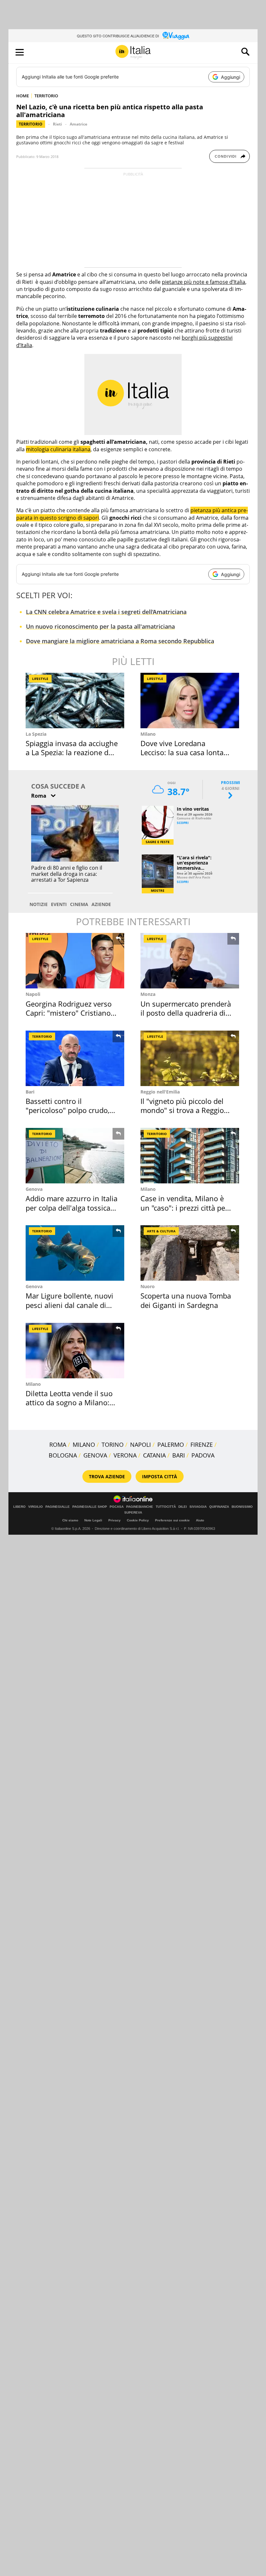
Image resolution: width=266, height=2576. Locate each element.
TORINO (113, 1445)
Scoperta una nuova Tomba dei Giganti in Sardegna (186, 1300)
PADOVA (203, 1455)
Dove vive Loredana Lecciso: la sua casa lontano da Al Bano (186, 752)
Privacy (115, 1520)
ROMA (58, 1445)
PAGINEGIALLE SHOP (90, 1507)
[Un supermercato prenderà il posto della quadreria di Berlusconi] (190, 961)
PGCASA (117, 1507)
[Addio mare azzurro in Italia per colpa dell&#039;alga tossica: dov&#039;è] (75, 1156)
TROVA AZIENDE (107, 1476)
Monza (148, 994)
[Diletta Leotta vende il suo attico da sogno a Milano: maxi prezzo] (75, 1351)
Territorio (31, 124)
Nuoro (148, 1286)
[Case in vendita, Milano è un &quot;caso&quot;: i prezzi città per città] (190, 1156)
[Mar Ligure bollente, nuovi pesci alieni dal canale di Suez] (75, 1253)
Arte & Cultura (161, 1231)
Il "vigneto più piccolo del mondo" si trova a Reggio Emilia (182, 1110)
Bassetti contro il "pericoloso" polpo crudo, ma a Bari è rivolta (67, 1110)
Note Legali (93, 1520)
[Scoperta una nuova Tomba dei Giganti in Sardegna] (190, 1253)
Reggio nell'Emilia (160, 1092)
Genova (34, 1189)
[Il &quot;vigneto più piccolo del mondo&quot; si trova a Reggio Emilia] (190, 1058)
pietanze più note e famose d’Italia (204, 282)
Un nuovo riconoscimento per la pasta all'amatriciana (100, 626)
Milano (148, 734)
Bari (30, 1092)
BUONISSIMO (242, 1507)
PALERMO (171, 1445)
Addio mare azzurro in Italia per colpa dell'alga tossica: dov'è (72, 1208)
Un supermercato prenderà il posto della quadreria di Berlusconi (186, 1013)
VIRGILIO (36, 1507)
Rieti (57, 124)
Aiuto (200, 1520)
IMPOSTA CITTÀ (160, 1476)
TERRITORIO (46, 96)
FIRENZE (202, 1445)
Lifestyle (40, 679)
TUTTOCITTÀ (166, 1507)
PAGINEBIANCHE (140, 1507)
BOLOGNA (63, 1455)
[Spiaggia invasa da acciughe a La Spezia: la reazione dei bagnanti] (75, 701)
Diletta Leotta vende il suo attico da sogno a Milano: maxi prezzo (69, 1403)
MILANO (84, 1445)
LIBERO (19, 1507)
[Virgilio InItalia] (133, 52)
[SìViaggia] (176, 36)
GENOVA (95, 1455)
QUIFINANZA (219, 1507)
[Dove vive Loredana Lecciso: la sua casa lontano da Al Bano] (190, 701)
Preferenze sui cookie (172, 1520)
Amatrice (79, 124)
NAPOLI (140, 1445)
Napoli (33, 994)
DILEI (183, 1507)
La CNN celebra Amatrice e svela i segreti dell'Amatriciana (106, 612)
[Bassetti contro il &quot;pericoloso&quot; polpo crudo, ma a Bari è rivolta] (75, 1058)
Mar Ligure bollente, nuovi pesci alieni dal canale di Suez (69, 1305)
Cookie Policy (138, 1520)
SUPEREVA (133, 1513)
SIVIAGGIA (198, 1507)
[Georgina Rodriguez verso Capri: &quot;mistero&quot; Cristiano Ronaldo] (75, 961)
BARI (179, 1455)
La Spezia (36, 734)
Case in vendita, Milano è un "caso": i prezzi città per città (184, 1208)
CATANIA (154, 1455)
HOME (23, 96)
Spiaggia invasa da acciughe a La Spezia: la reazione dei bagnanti (72, 752)
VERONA (125, 1455)
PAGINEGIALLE (58, 1507)
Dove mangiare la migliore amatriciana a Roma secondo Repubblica (120, 641)
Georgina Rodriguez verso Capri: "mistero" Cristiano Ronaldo (69, 1013)
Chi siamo (70, 1520)
